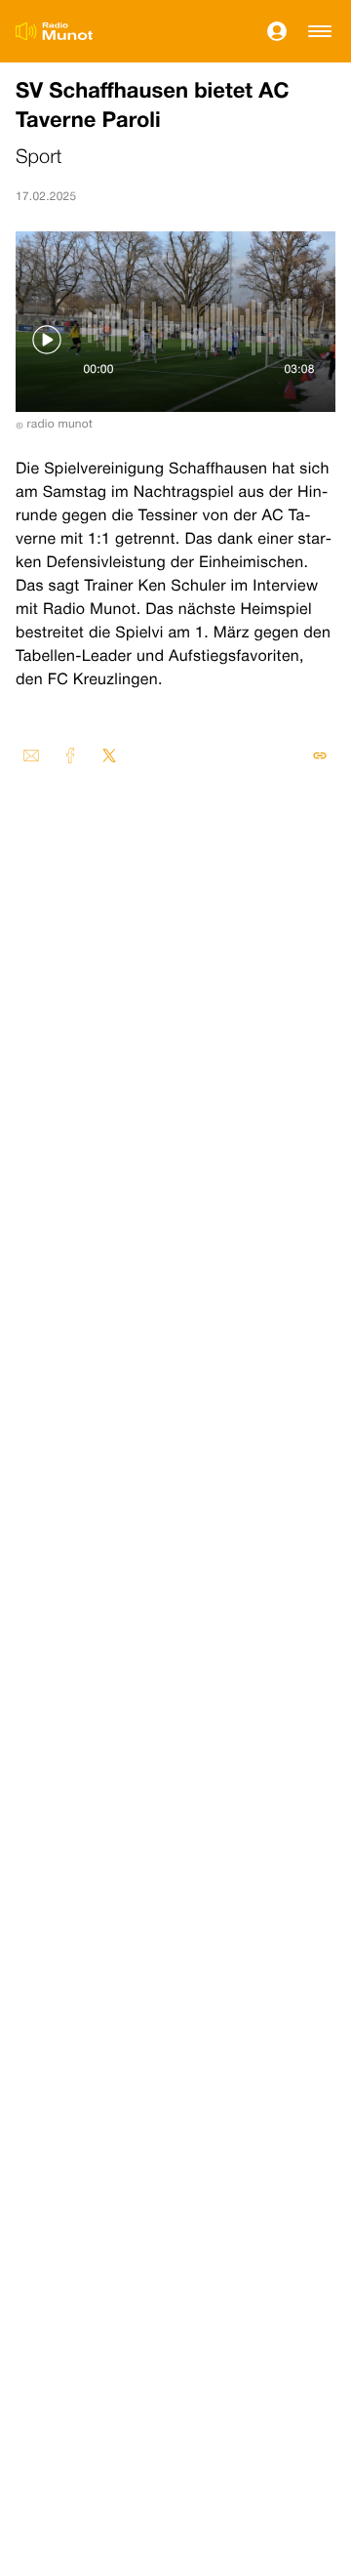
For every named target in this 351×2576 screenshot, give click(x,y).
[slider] (199, 328)
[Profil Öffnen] (277, 31)
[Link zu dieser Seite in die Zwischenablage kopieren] (320, 756)
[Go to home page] (54, 31)
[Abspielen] (47, 340)
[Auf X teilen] (109, 756)
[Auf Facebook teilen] (70, 756)
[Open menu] (320, 31)
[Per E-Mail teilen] (31, 756)
